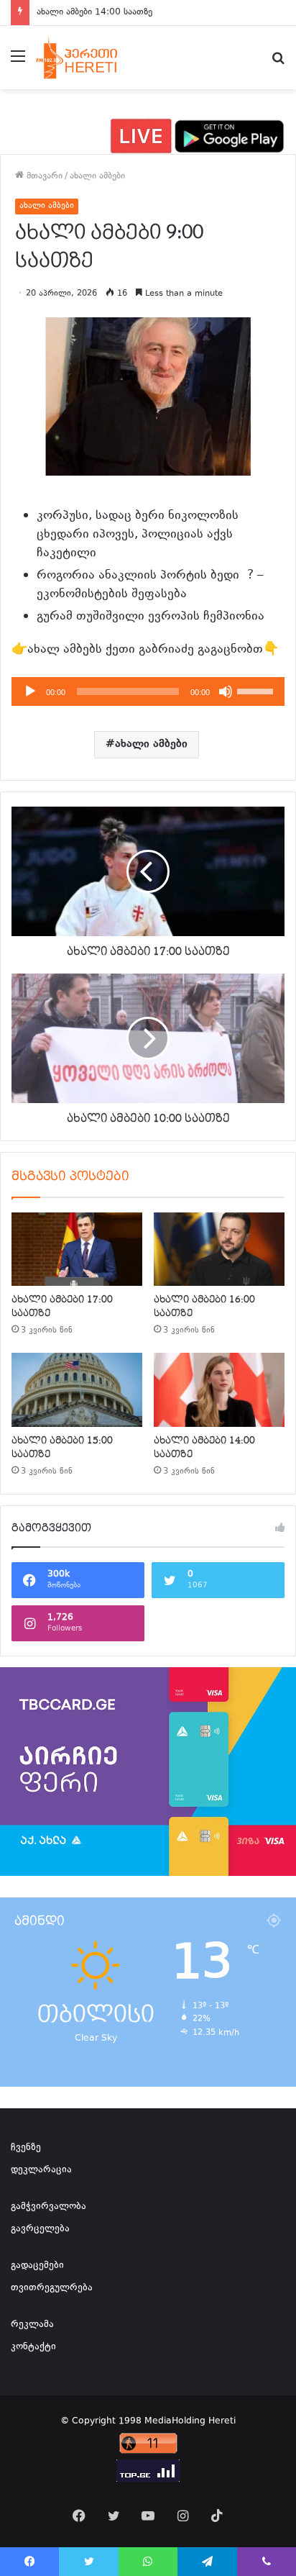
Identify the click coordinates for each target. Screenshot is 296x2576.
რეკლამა (32, 2325)
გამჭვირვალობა (48, 2207)
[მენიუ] (18, 63)
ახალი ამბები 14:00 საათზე (94, 12)
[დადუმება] (226, 691)
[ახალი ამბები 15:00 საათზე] (77, 1390)
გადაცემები (37, 2266)
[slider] (257, 690)
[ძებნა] (278, 63)
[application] (148, 691)
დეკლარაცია (41, 2170)
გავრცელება (40, 2229)
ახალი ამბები (97, 176)
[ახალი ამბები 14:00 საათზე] (219, 1390)
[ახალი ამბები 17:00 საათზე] (77, 1250)
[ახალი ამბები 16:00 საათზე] (219, 1250)
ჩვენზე (26, 2148)
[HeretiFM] (89, 58)
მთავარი (43, 176)
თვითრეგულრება (52, 2288)
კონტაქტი (33, 2347)
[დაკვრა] (30, 691)
